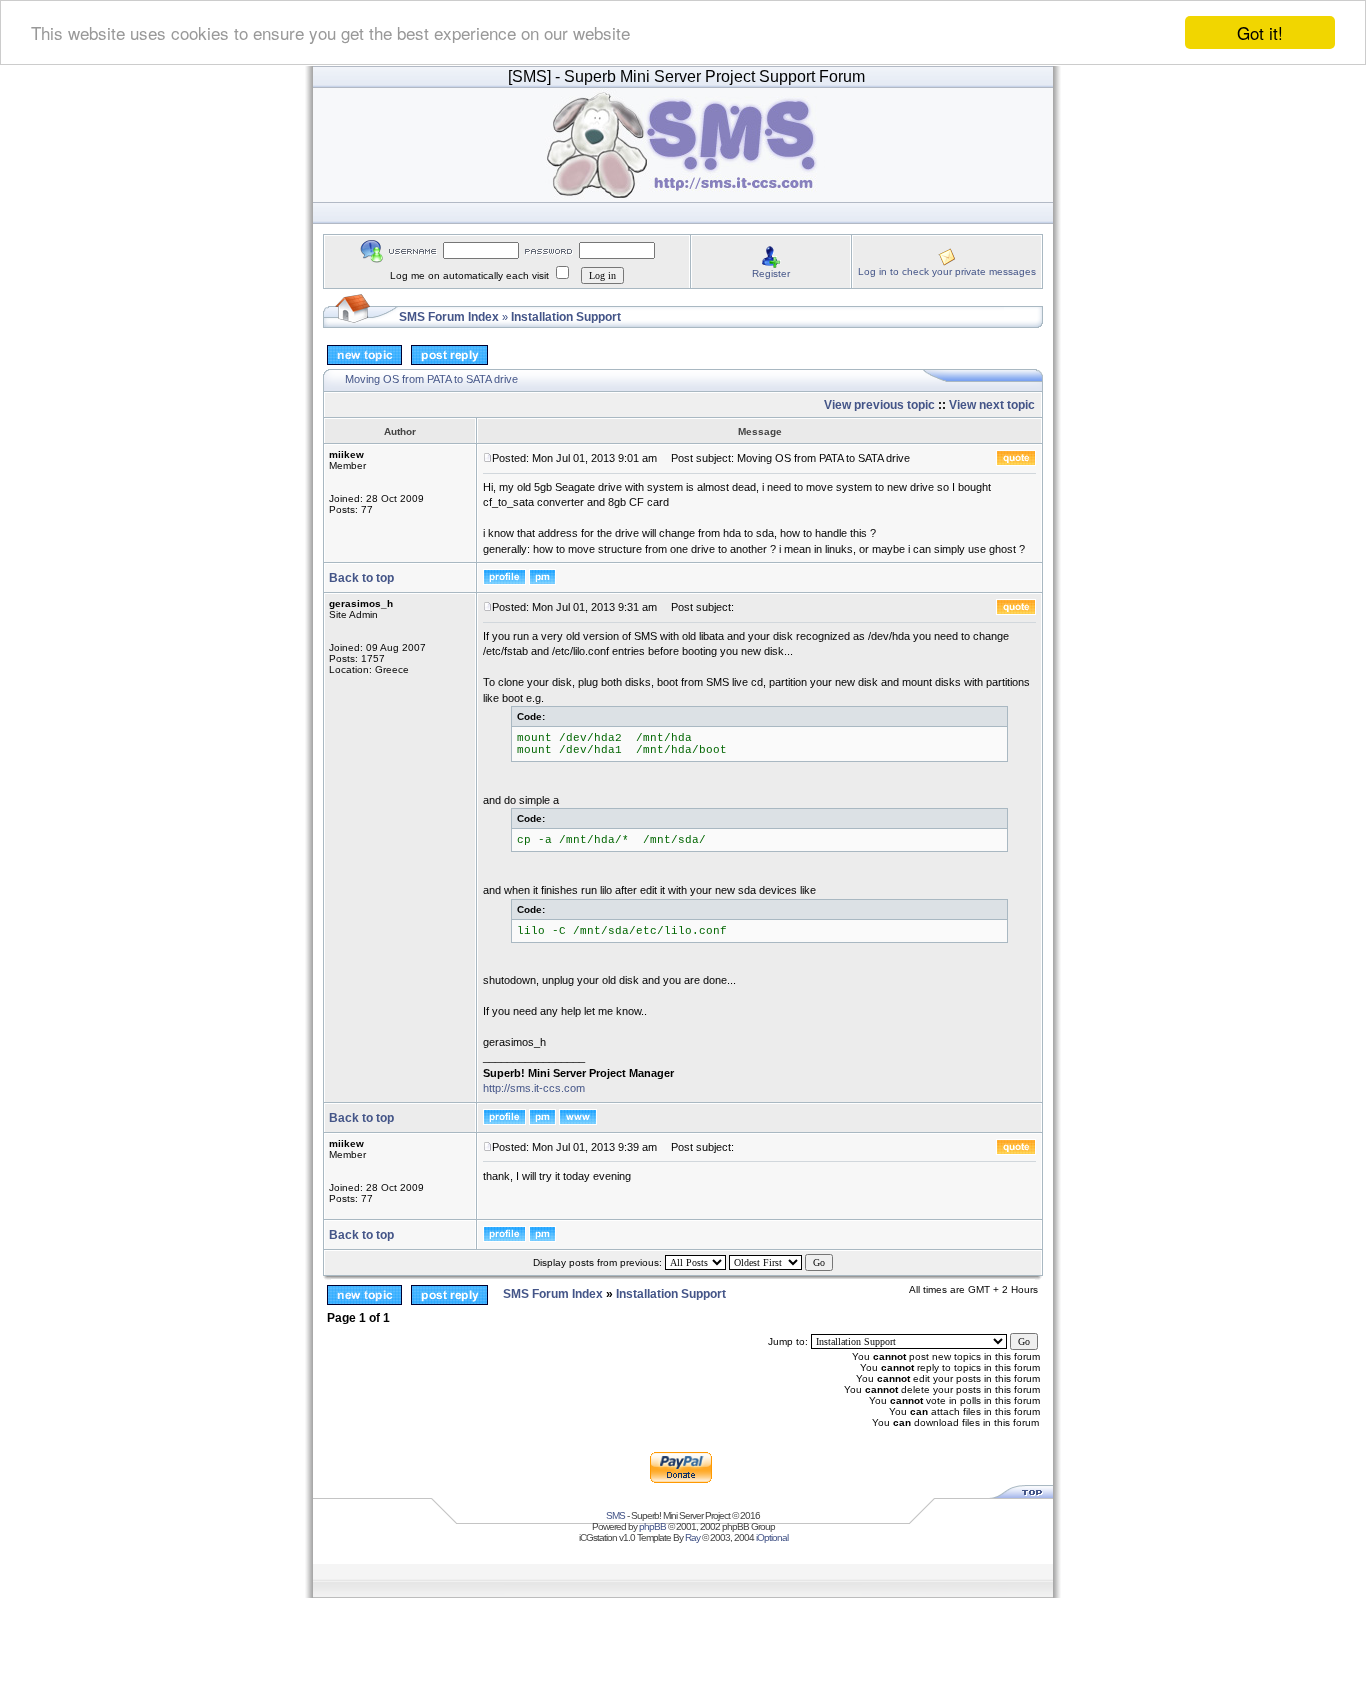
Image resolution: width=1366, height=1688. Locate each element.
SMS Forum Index (449, 317)
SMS (615, 1515)
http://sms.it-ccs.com (534, 1088)
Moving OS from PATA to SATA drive (431, 379)
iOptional (772, 1537)
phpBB (652, 1526)
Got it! (1260, 32)
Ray (692, 1537)
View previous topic (879, 405)
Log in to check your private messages (947, 271)
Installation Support (566, 317)
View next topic (992, 405)
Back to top (361, 578)
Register (771, 273)
